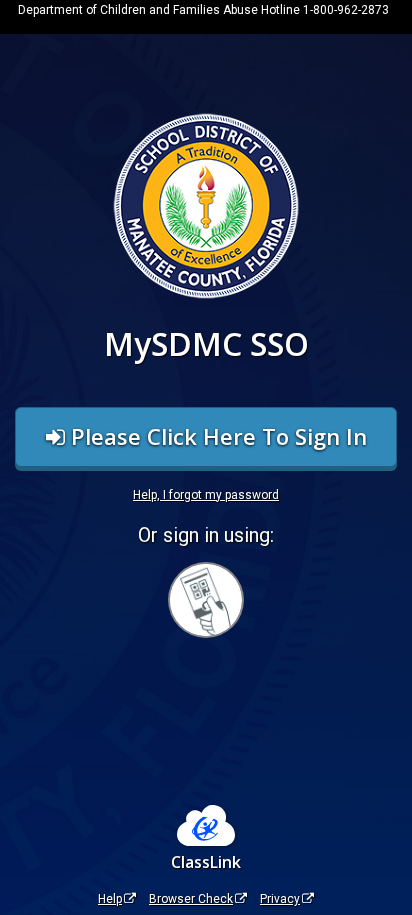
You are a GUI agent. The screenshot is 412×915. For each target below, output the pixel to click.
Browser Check (191, 899)
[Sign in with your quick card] (206, 600)
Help (110, 899)
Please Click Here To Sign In (216, 436)
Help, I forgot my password (206, 495)
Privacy (280, 899)
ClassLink (206, 862)
